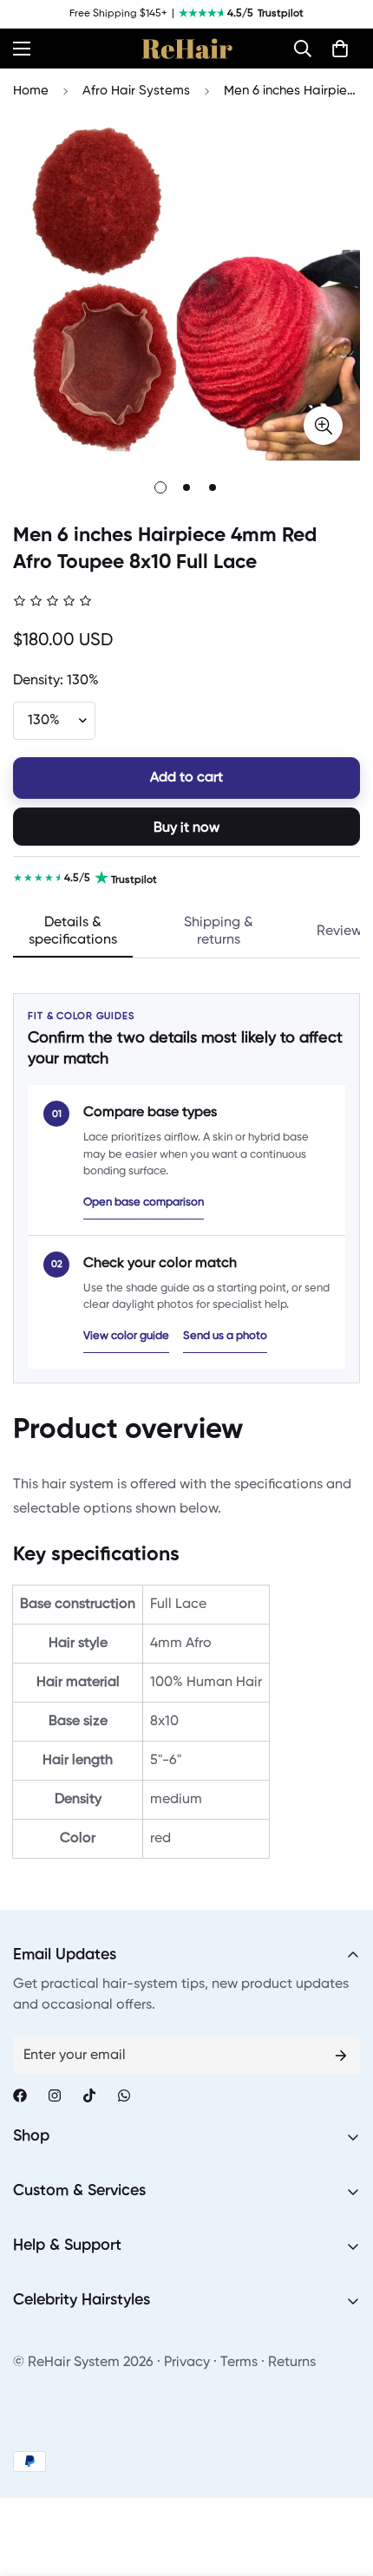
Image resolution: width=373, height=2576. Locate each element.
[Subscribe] (341, 2056)
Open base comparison (144, 1203)
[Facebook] (20, 2095)
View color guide (126, 1336)
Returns (292, 2363)
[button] (303, 49)
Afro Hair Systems (136, 91)
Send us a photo (225, 1336)
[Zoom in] (323, 425)
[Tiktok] (89, 2095)
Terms (239, 2363)
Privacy (187, 2363)
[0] (340, 49)
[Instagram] (55, 2095)
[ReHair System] (187, 49)
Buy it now (186, 828)
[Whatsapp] (124, 2095)
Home (31, 91)
